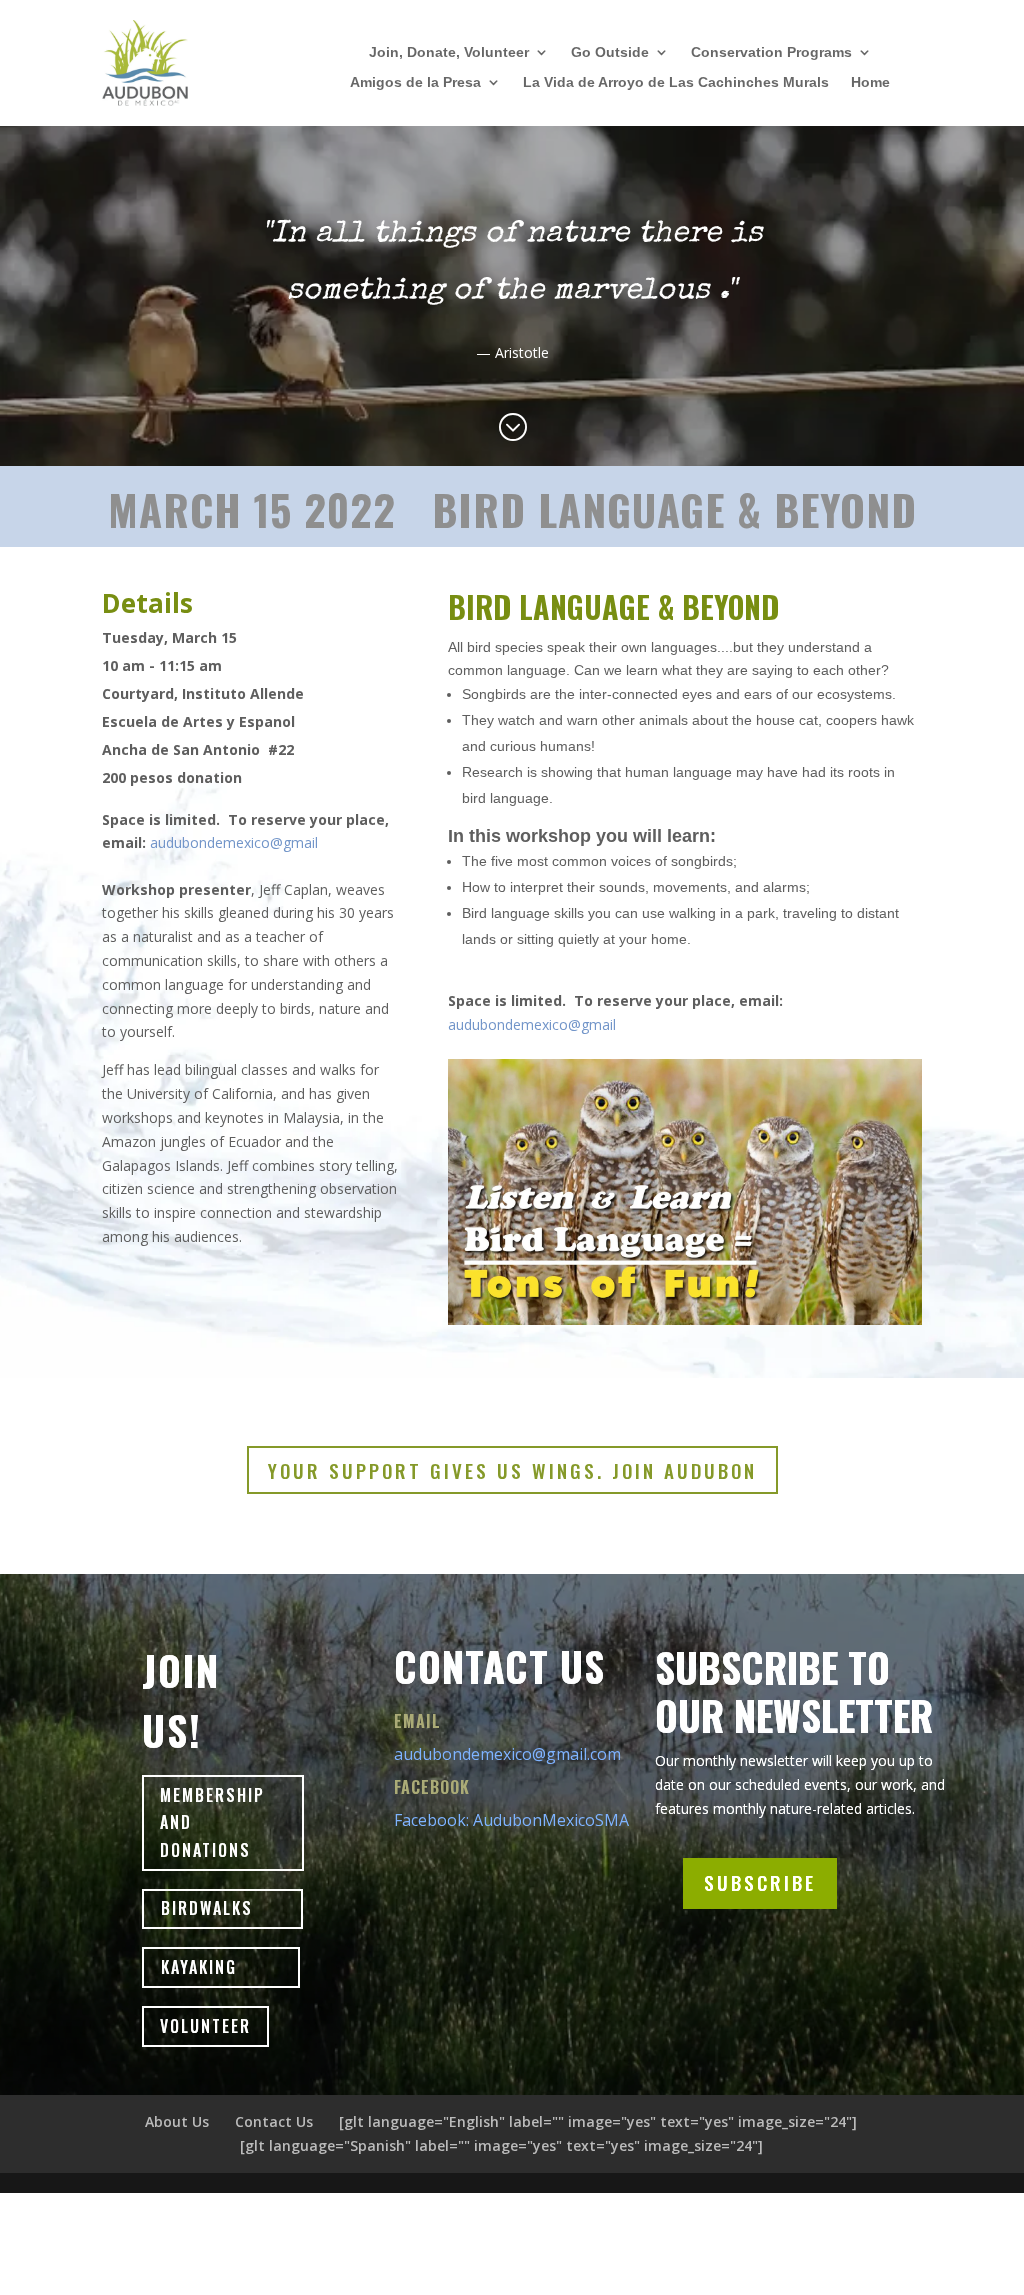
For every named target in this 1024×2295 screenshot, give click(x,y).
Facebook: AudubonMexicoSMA (511, 1820)
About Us (177, 2121)
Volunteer (205, 2026)
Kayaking (199, 1967)
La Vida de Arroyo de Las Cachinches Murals (676, 82)
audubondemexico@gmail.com (507, 1754)
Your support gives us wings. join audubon (512, 1470)
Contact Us (274, 2121)
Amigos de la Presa (415, 82)
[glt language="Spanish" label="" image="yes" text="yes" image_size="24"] (501, 2145)
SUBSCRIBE (760, 1882)
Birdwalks (207, 1908)
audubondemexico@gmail (234, 842)
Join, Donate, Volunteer (449, 52)
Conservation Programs (771, 52)
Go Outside (610, 52)
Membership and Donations (212, 1822)
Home (870, 82)
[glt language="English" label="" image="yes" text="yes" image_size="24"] (598, 2121)
